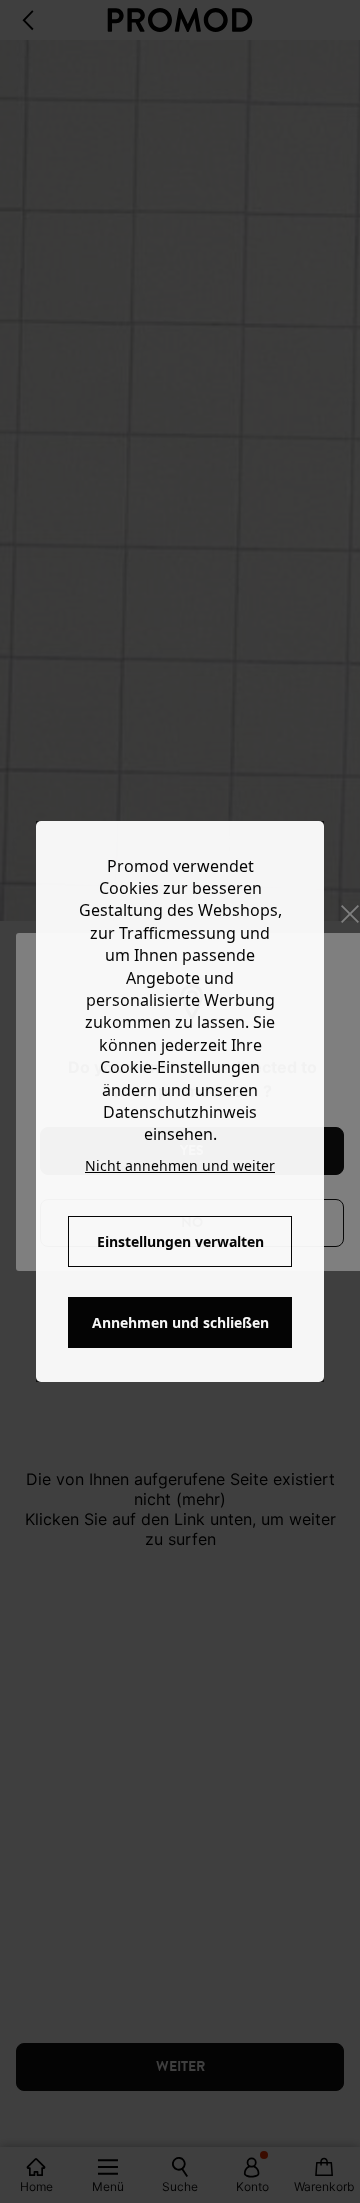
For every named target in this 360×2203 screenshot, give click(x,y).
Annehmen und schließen (180, 1322)
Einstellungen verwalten (180, 1241)
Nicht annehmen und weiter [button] (180, 1165)
